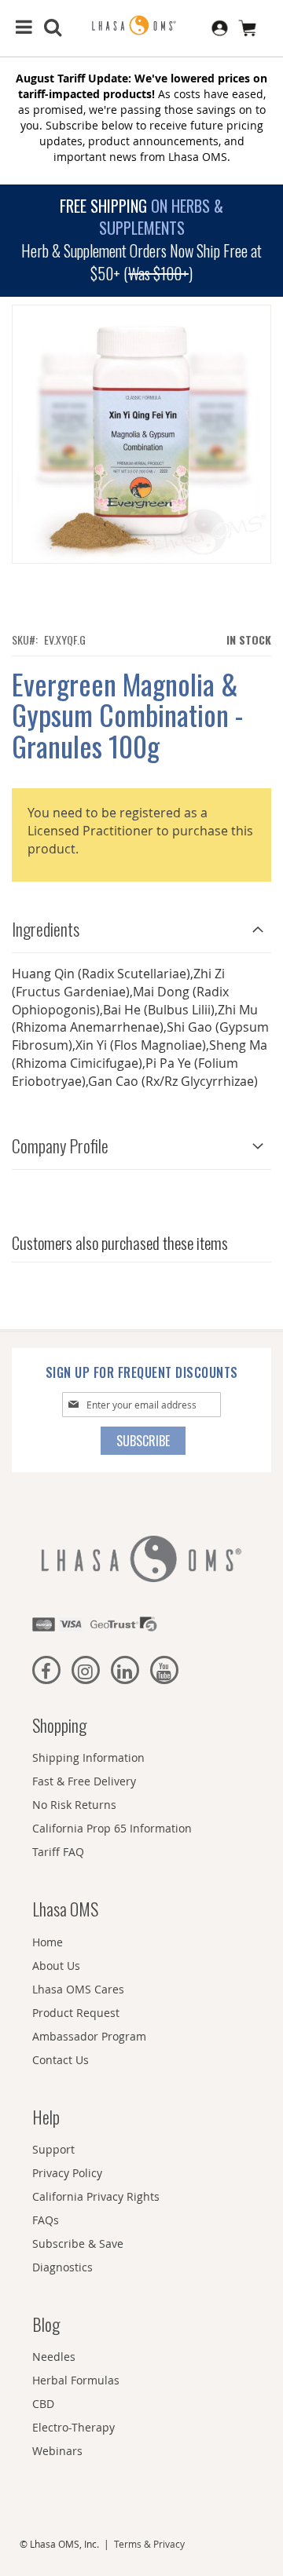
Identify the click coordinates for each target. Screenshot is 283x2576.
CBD (43, 2404)
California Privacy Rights (96, 2196)
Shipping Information (88, 1758)
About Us (56, 1966)
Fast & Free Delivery (84, 1781)
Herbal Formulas (76, 2380)
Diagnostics (62, 2267)
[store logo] (141, 26)
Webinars (57, 2451)
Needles (54, 2357)
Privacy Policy (67, 2173)
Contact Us (61, 2060)
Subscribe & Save (78, 2243)
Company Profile (60, 1145)
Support (53, 2149)
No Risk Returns (74, 1805)
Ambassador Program (89, 2036)
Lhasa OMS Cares (78, 1989)
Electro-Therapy (74, 2427)
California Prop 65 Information (112, 1828)
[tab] (141, 925)
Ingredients (46, 929)
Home (48, 1942)
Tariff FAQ (58, 1852)
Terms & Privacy (149, 2544)
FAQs (46, 2220)
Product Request (76, 2013)
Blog (46, 2324)
